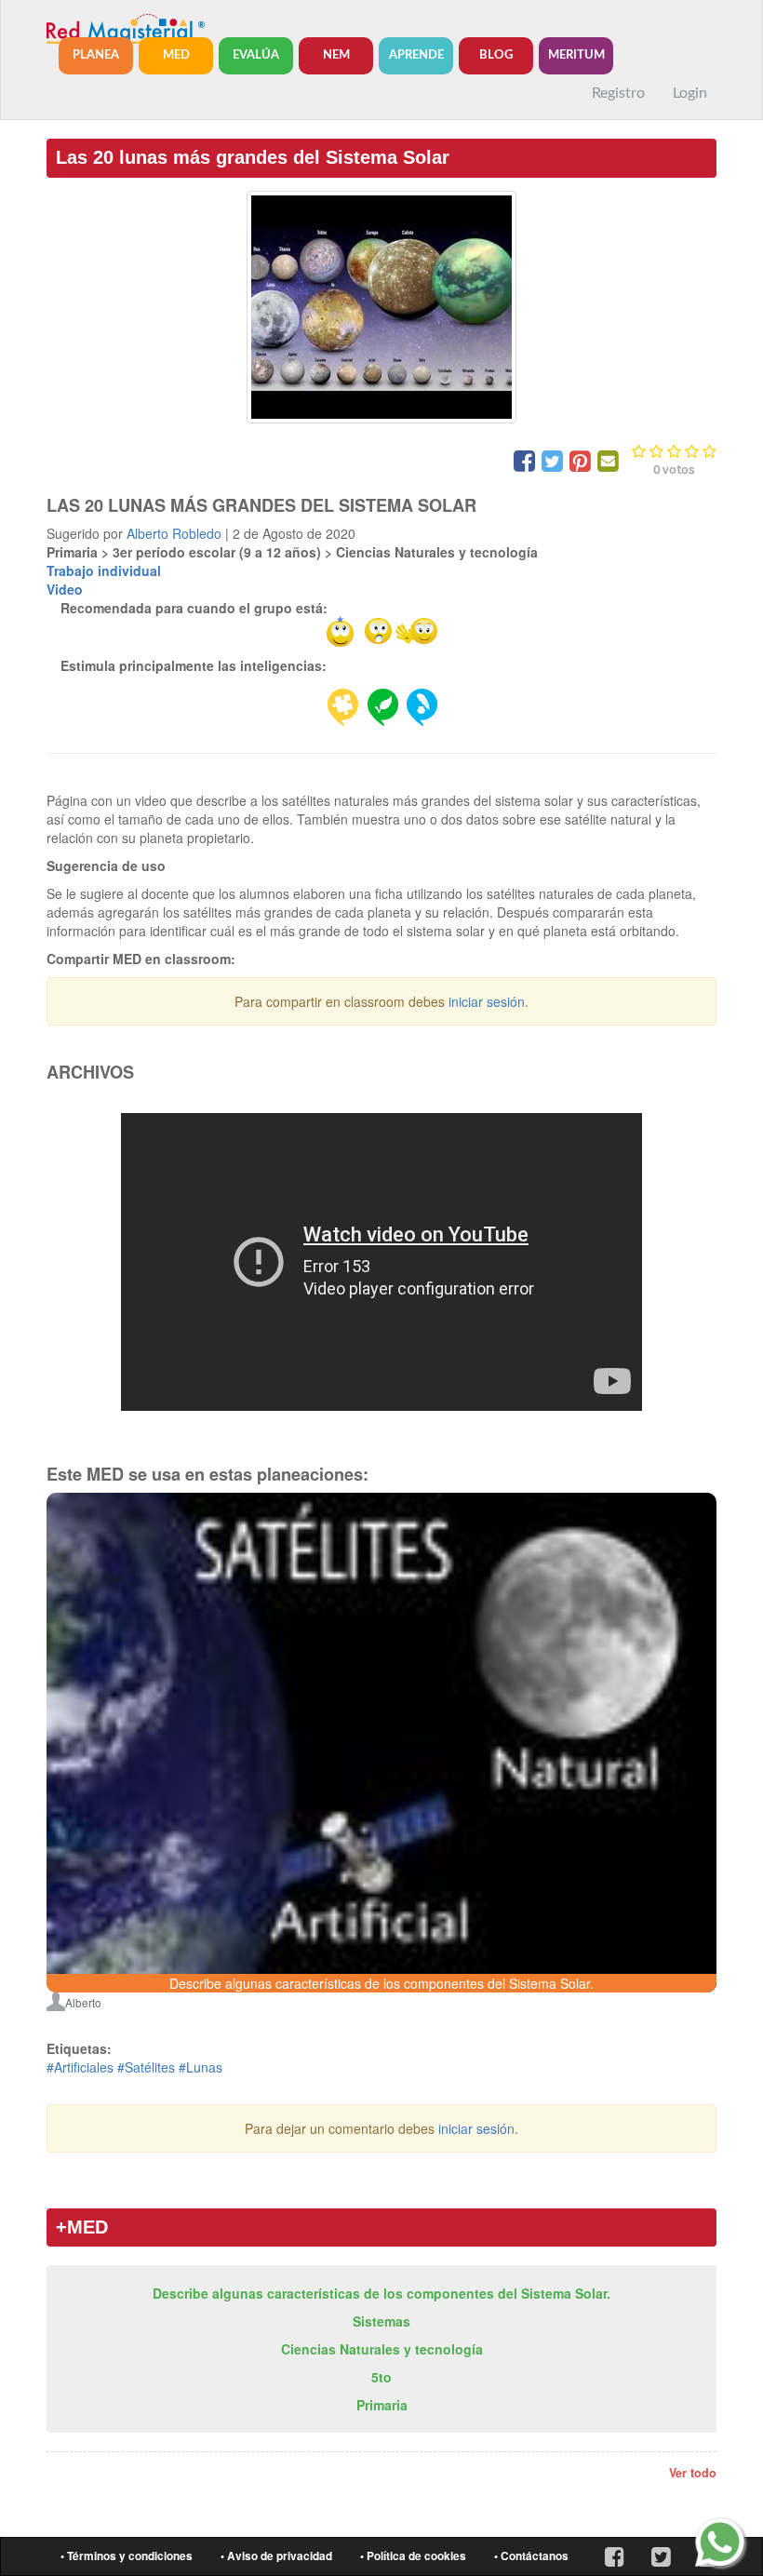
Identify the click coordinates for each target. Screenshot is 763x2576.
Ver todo (693, 2473)
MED (176, 55)
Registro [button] (618, 93)
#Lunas (201, 2067)
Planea (96, 55)
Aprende (416, 55)
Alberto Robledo (174, 533)
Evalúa (256, 55)
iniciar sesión (487, 1001)
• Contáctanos (531, 2556)
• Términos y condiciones (127, 2556)
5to (381, 2377)
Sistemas (381, 2321)
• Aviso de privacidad (276, 2556)
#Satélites (146, 2067)
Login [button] (690, 93)
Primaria (382, 2405)
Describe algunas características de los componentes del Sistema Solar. (381, 2293)
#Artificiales (80, 2067)
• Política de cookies (413, 2556)
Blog (496, 55)
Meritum (576, 55)
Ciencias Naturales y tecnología (382, 2349)
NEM (336, 55)
